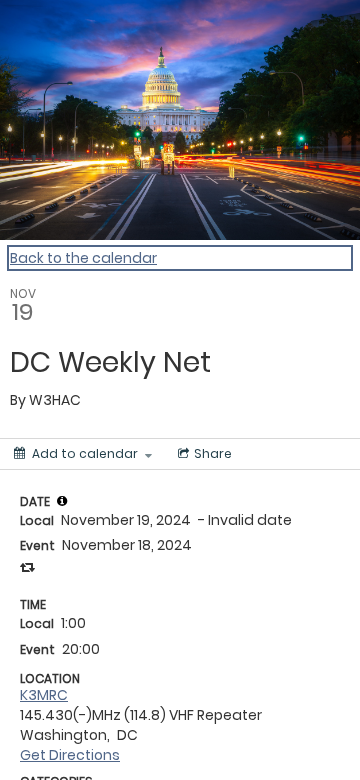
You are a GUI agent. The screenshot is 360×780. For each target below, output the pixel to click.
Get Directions (70, 755)
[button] (62, 501)
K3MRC (44, 695)
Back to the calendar (83, 258)
